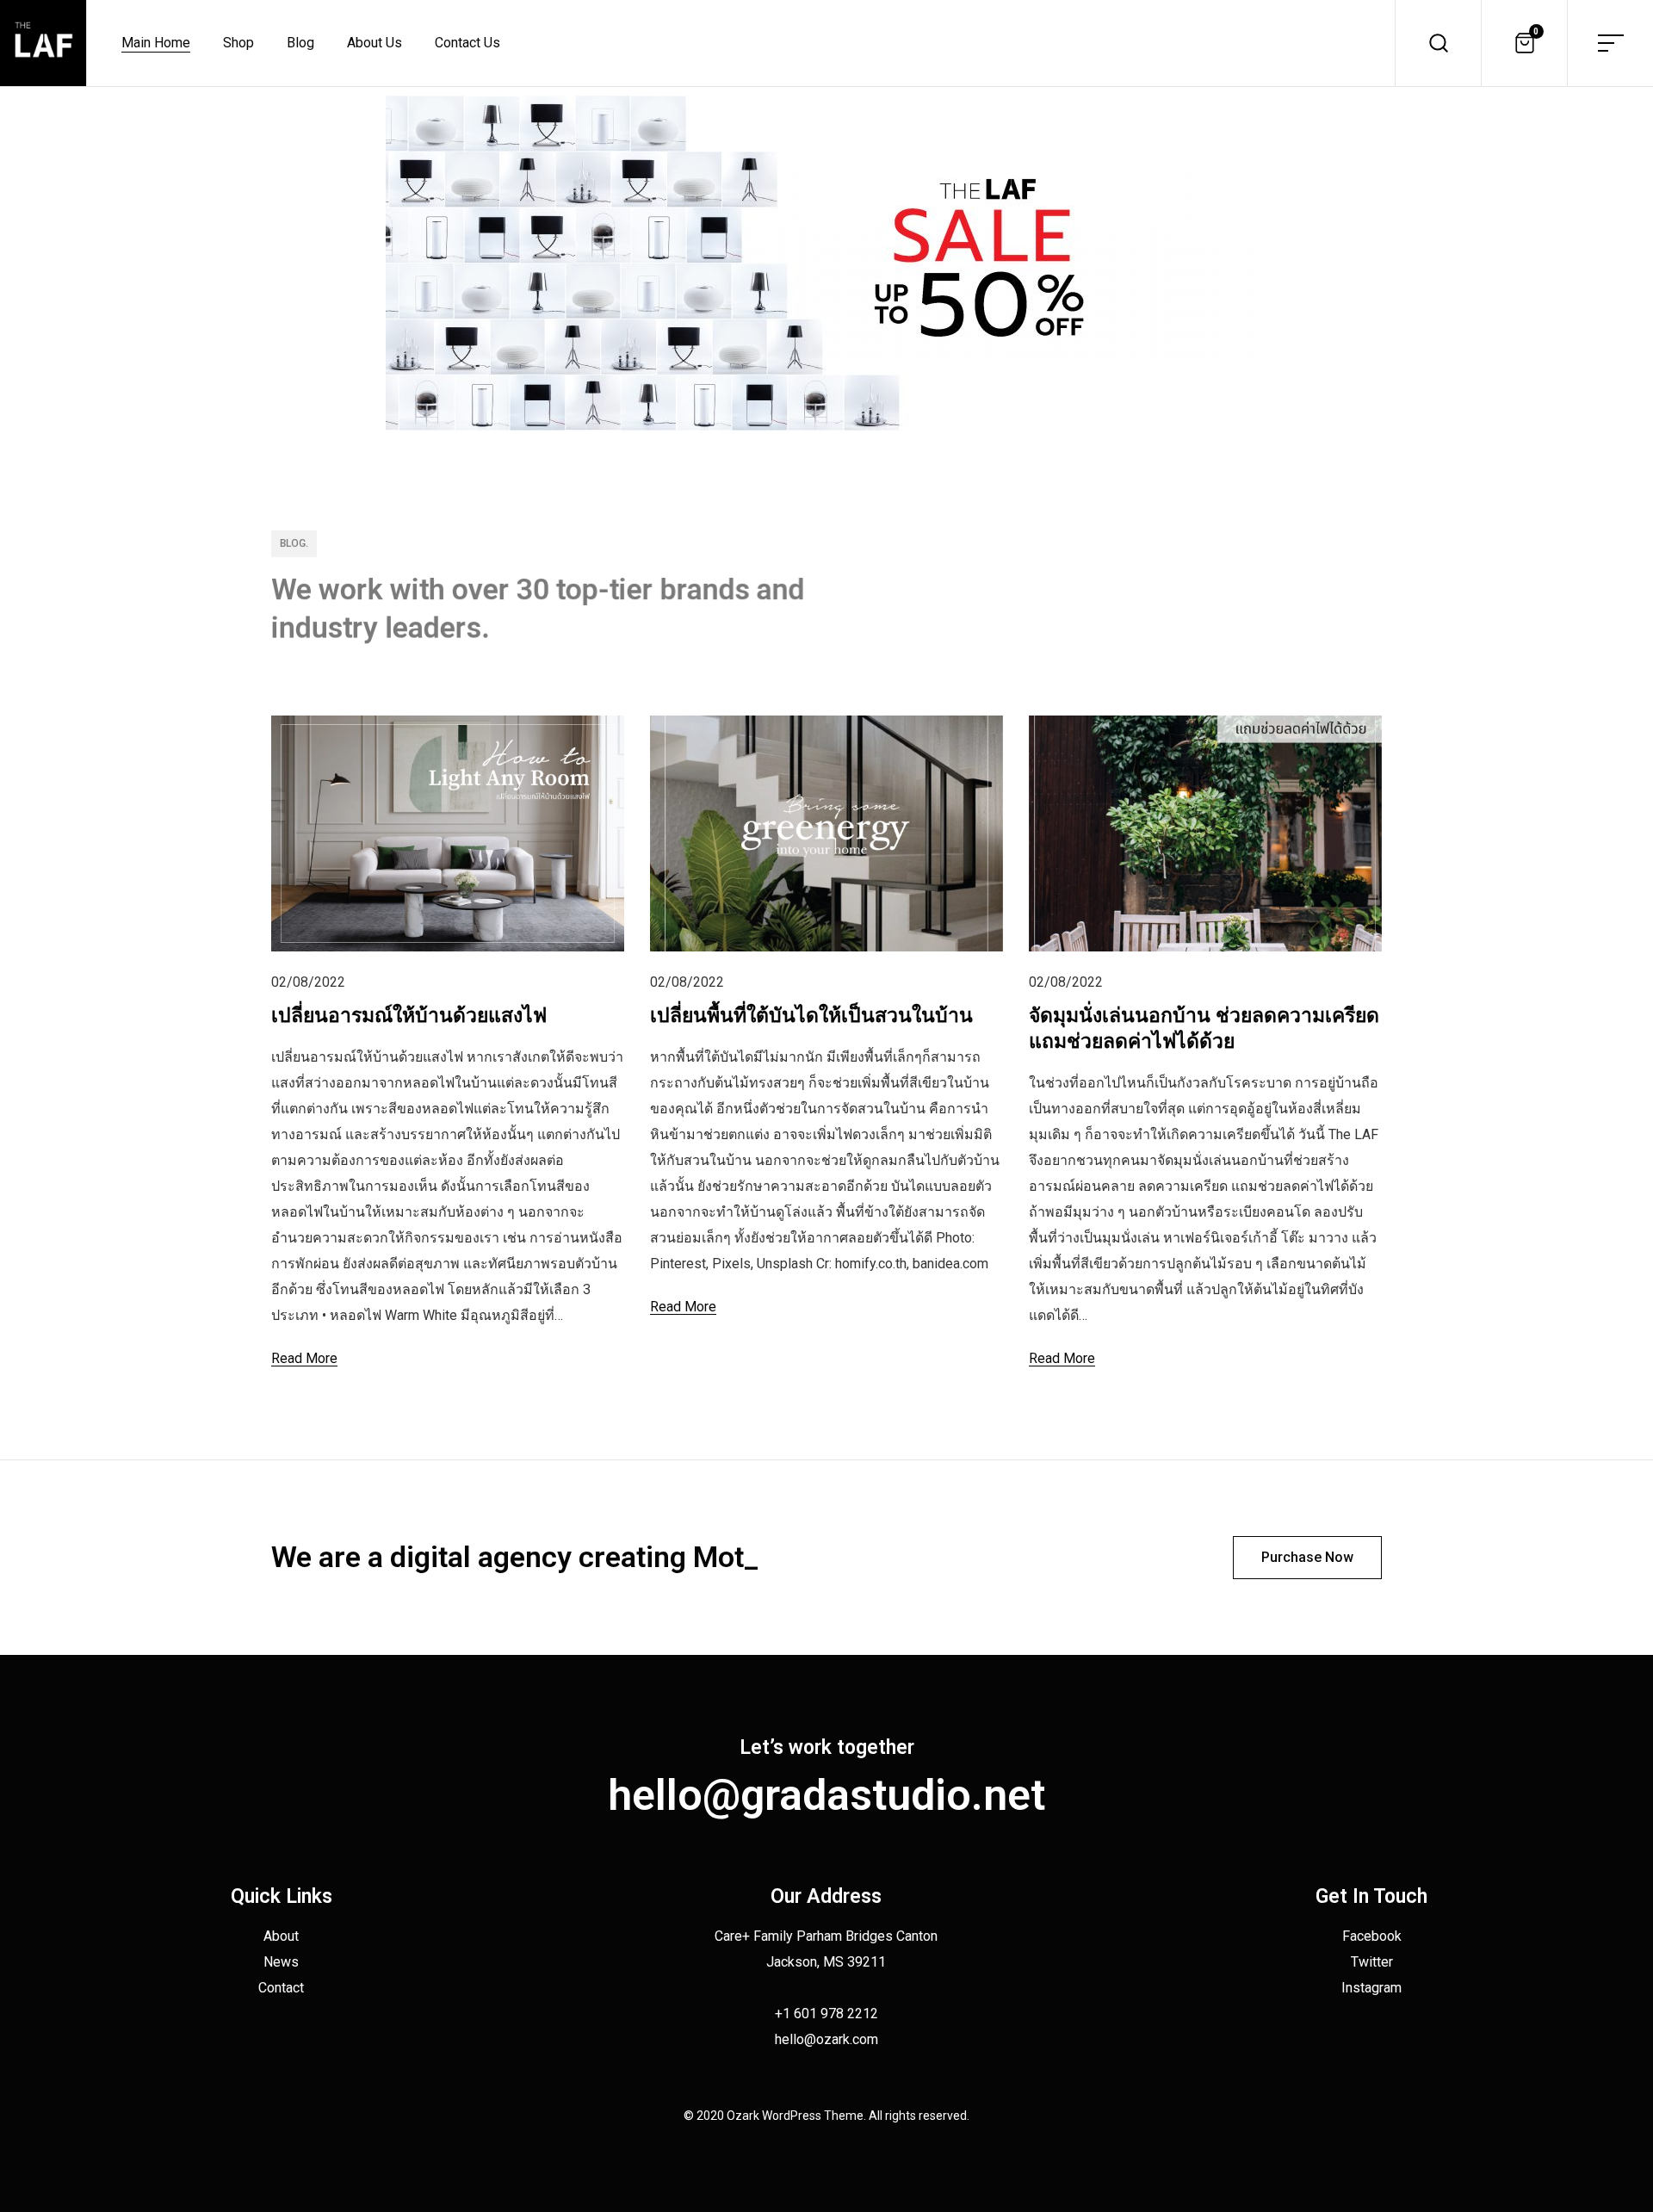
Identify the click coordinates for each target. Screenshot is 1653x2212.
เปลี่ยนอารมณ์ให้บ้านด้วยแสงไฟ (409, 1016)
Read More (304, 1358)
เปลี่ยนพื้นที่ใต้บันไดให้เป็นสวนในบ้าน (811, 1016)
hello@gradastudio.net (826, 1795)
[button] (1307, 1558)
